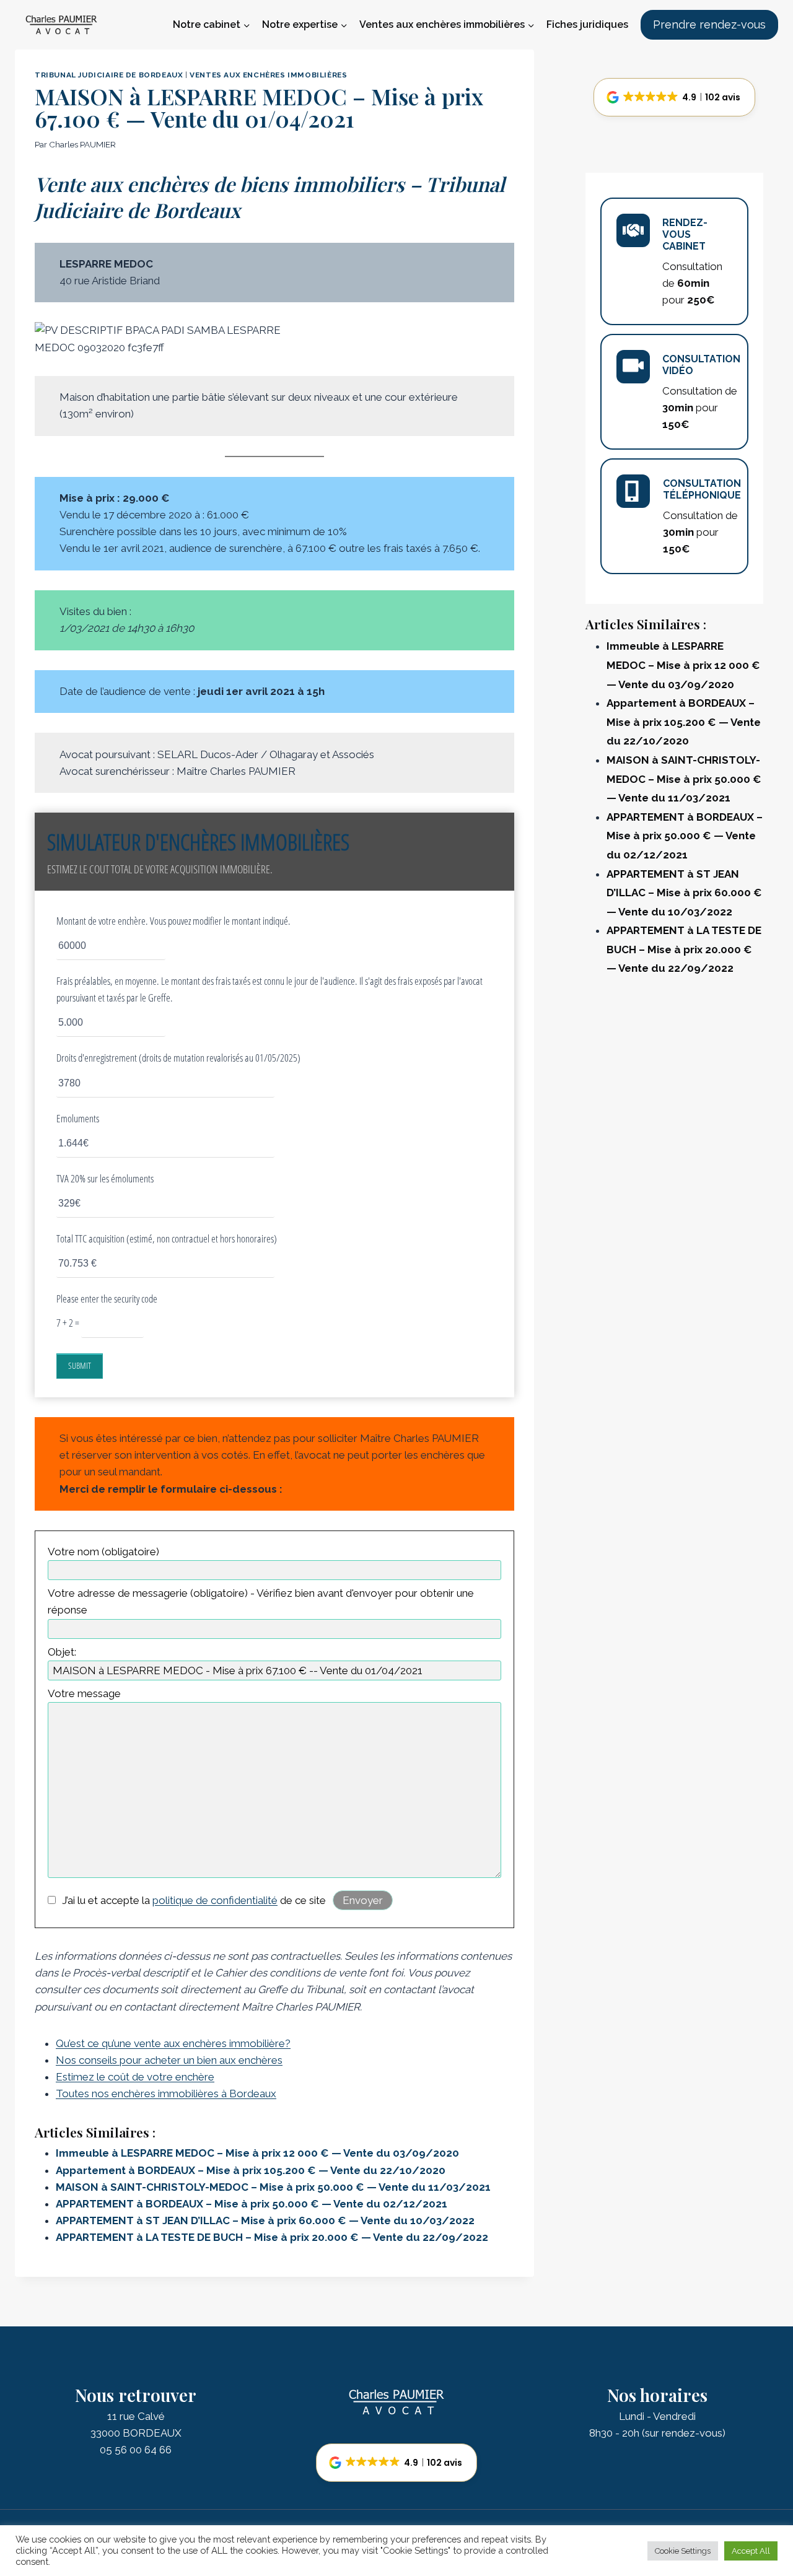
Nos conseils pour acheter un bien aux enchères (169, 2060)
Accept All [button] (751, 2551)
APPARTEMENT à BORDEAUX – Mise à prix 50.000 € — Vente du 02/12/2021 (252, 2204)
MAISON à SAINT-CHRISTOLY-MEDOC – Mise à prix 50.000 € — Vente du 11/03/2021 (273, 2187)
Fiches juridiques (587, 24)
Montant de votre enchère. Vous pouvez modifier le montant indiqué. (173, 921)
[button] (674, 97)
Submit (80, 1365)
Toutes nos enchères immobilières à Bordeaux (166, 2094)
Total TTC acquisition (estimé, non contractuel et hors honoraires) (167, 1238)
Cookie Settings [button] (683, 2551)
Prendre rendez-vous (709, 24)
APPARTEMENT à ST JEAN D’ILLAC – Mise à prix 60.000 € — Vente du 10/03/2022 (265, 2220)
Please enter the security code (107, 1299)
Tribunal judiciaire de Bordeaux (109, 75)
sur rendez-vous (684, 2433)
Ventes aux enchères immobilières (268, 75)
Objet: (62, 1652)
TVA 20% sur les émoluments (105, 1178)
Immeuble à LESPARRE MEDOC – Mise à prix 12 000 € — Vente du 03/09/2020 (257, 2153)
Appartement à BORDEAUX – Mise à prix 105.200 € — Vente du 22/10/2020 (251, 2170)
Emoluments (78, 1118)
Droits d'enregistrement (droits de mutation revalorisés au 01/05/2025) (178, 1058)
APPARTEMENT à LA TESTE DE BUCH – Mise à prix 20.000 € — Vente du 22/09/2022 (272, 2237)
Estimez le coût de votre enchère (135, 2077)
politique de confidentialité (215, 1900)
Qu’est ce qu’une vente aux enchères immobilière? (173, 2043)
